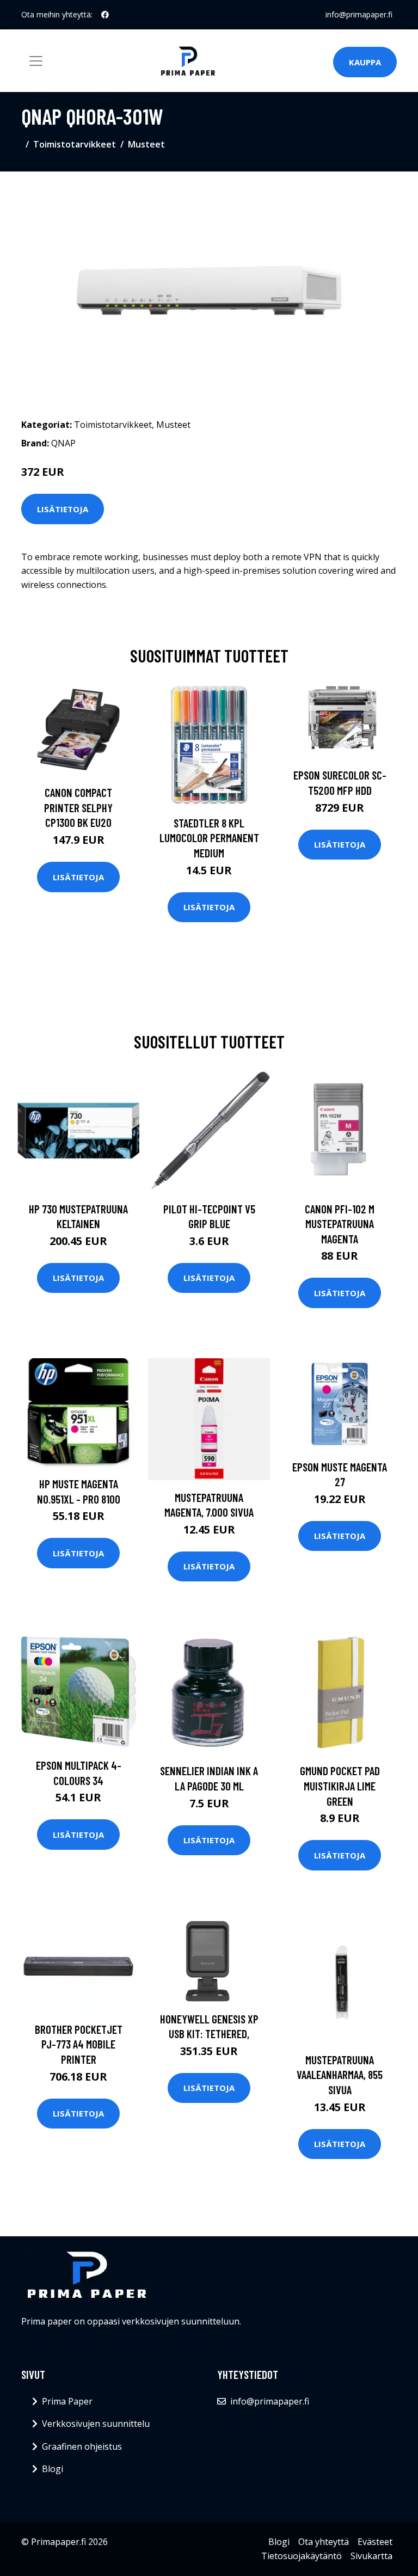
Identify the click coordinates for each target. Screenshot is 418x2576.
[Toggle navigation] (36, 61)
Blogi (53, 2469)
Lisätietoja (63, 509)
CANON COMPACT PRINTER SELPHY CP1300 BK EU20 (78, 807)
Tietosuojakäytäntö (302, 2556)
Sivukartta (371, 2556)
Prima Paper (67, 2401)
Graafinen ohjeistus (82, 2446)
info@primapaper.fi (359, 14)
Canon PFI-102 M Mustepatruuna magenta (340, 1224)
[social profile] (105, 15)
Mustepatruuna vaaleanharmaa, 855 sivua (340, 2075)
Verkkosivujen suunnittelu (96, 2424)
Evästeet (375, 2542)
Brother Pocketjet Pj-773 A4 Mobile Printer (79, 2044)
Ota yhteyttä (324, 2542)
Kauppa (365, 62)
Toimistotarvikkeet (75, 144)
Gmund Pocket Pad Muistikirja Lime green (340, 1786)
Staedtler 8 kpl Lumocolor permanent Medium (209, 838)
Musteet (146, 144)
